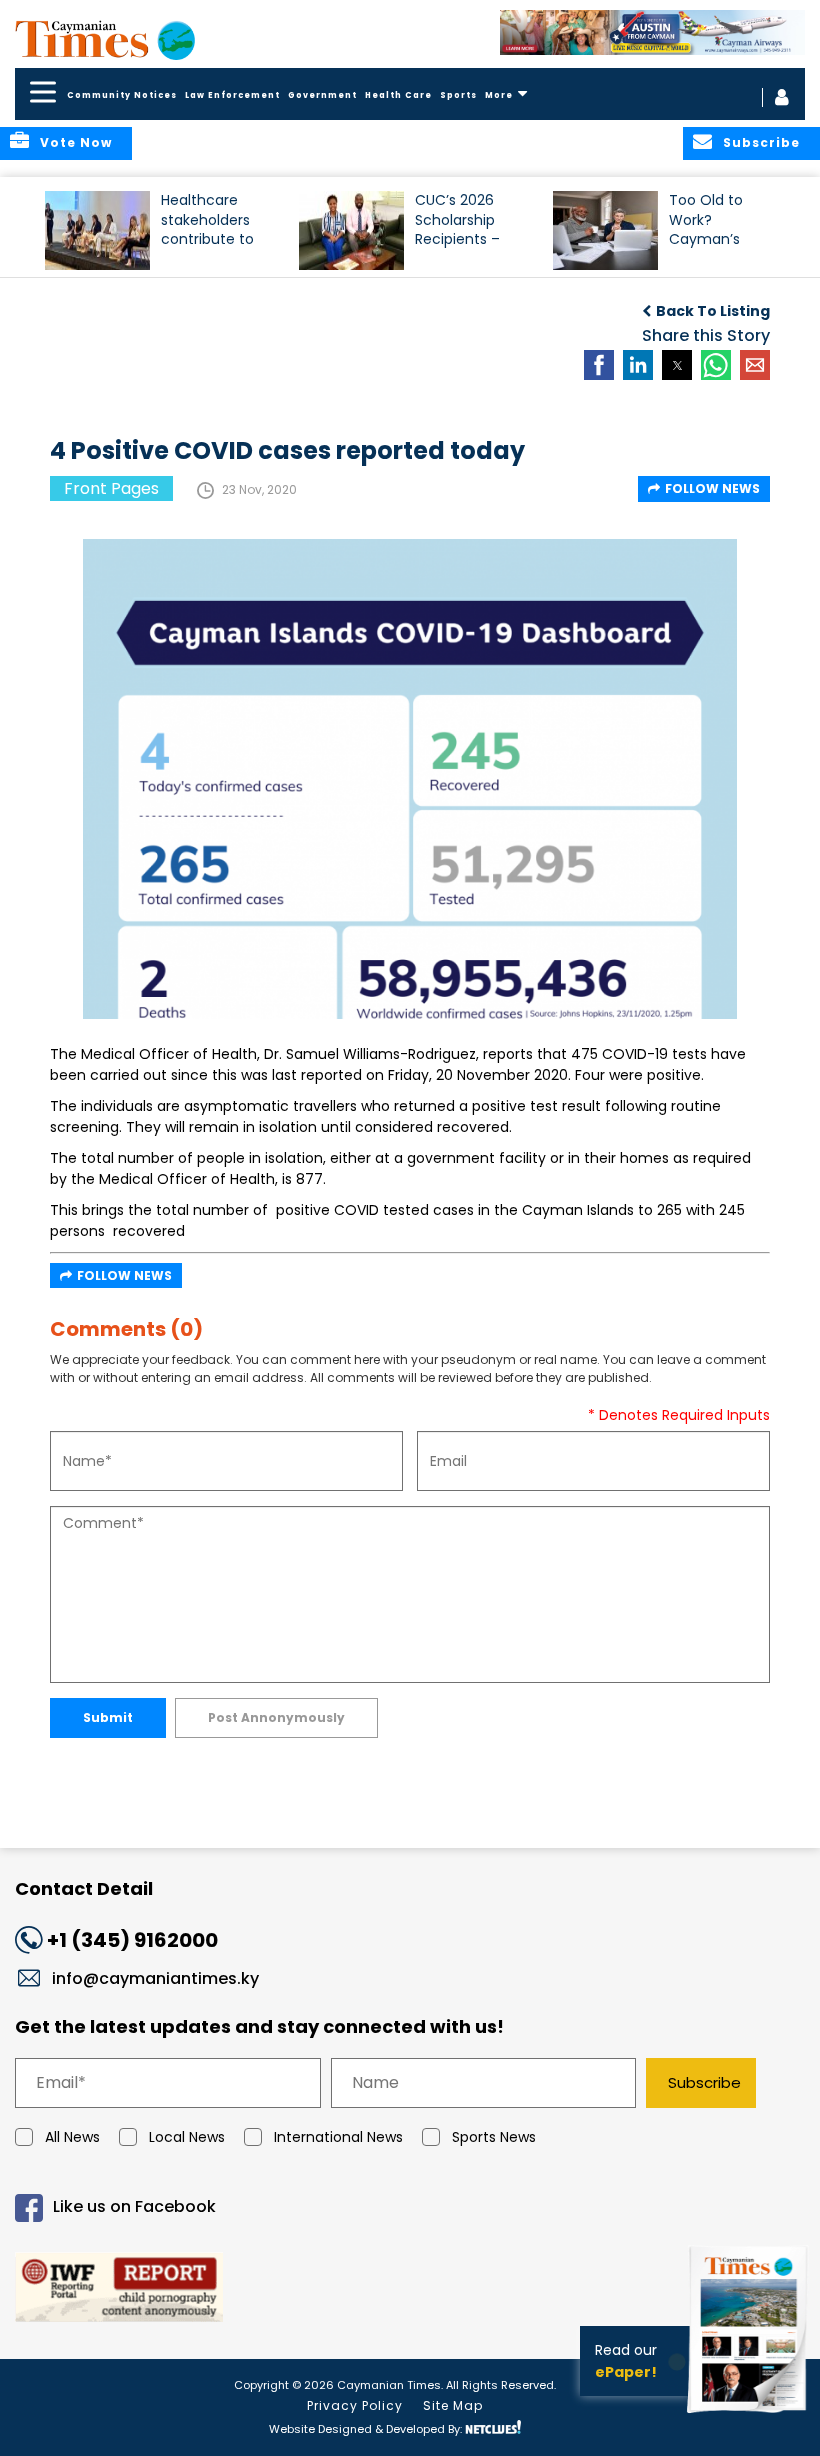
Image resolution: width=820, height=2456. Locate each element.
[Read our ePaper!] (750, 2415)
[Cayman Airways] (652, 32)
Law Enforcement (232, 95)
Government (322, 95)
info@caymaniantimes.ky (155, 1978)
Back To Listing (713, 311)
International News (338, 2137)
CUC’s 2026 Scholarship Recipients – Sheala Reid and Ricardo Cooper (470, 228)
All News (72, 2137)
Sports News (494, 2137)
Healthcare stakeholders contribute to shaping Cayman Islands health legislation (217, 228)
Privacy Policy (355, 2405)
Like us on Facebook (134, 2206)
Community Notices (122, 95)
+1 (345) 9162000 (132, 1940)
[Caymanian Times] (105, 39)
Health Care (398, 95)
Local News (187, 2137)
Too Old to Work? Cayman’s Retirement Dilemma (708, 228)
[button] (97, 230)
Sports (458, 95)
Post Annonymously (276, 1717)
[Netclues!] (493, 2427)
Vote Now (76, 142)
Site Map (453, 2405)
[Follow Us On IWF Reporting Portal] (410, 2290)
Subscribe (704, 2082)
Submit (108, 1717)
